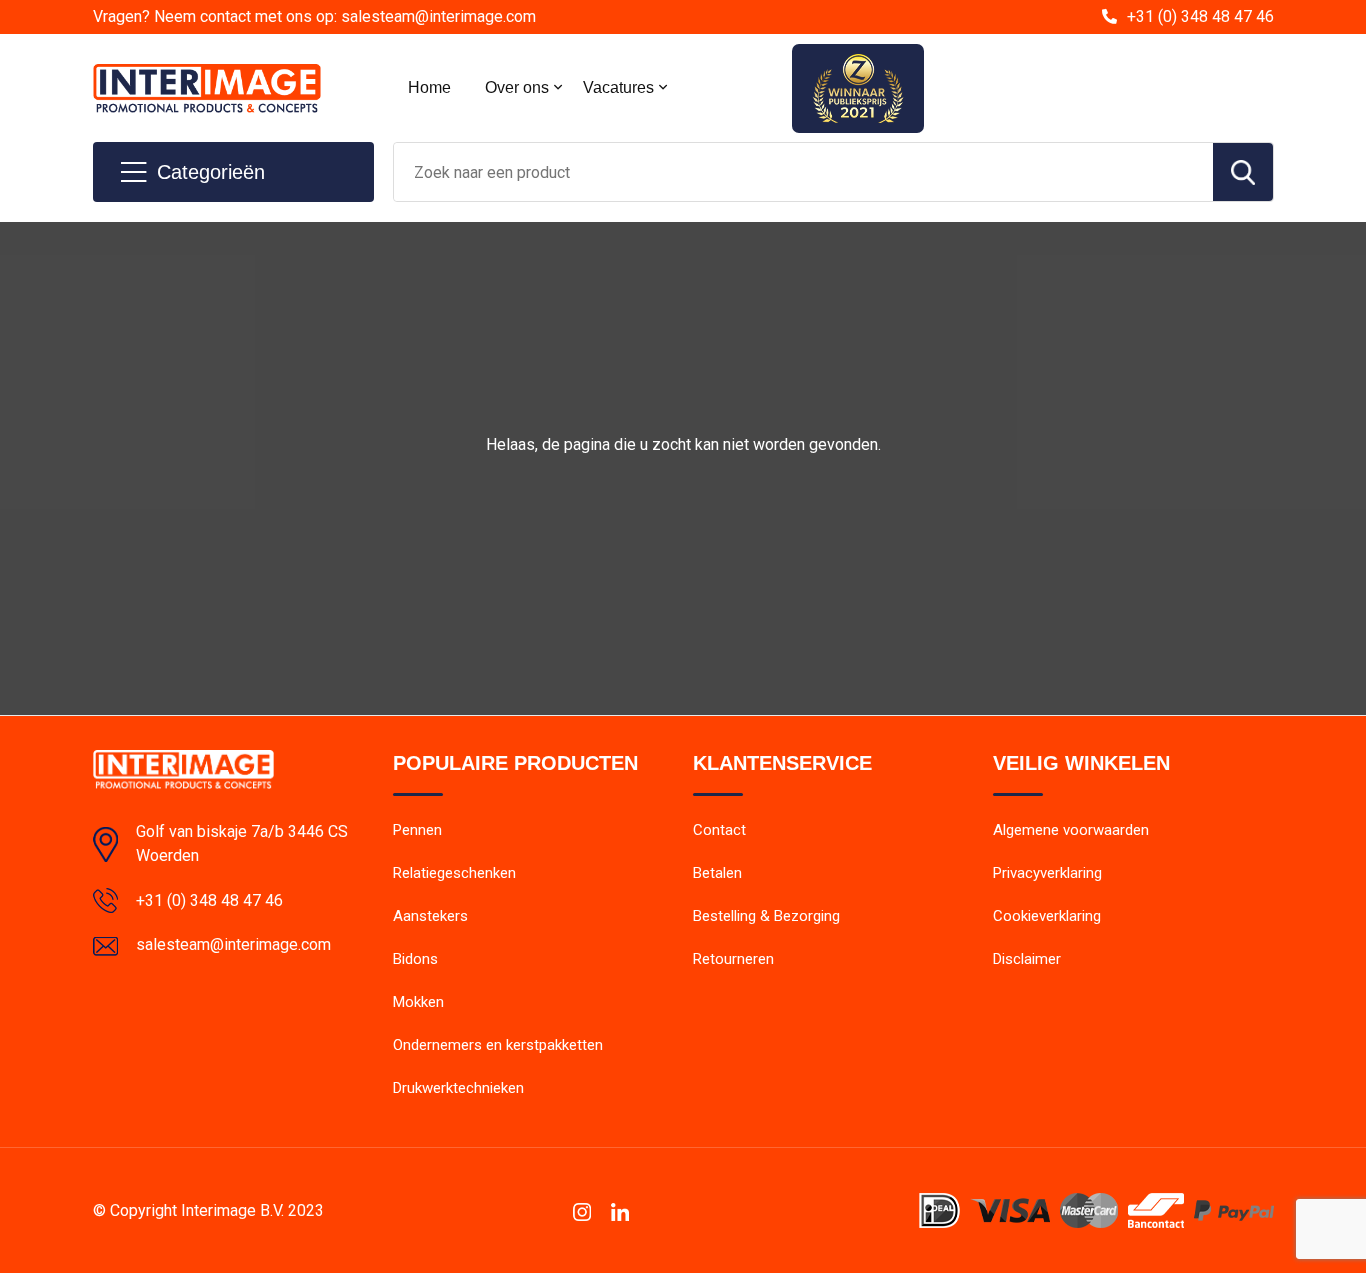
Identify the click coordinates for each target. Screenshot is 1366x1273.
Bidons (415, 959)
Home (429, 87)
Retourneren (733, 959)
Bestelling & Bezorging (766, 916)
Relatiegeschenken (454, 873)
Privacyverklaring (1047, 873)
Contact (719, 830)
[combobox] (803, 172)
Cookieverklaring (1047, 916)
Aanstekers (430, 916)
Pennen (417, 830)
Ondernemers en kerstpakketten (498, 1045)
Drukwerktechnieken (458, 1088)
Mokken (418, 1002)
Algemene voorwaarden (1071, 830)
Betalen (717, 873)
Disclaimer (1027, 959)
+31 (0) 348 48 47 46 (1200, 16)
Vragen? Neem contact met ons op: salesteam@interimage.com (314, 16)
